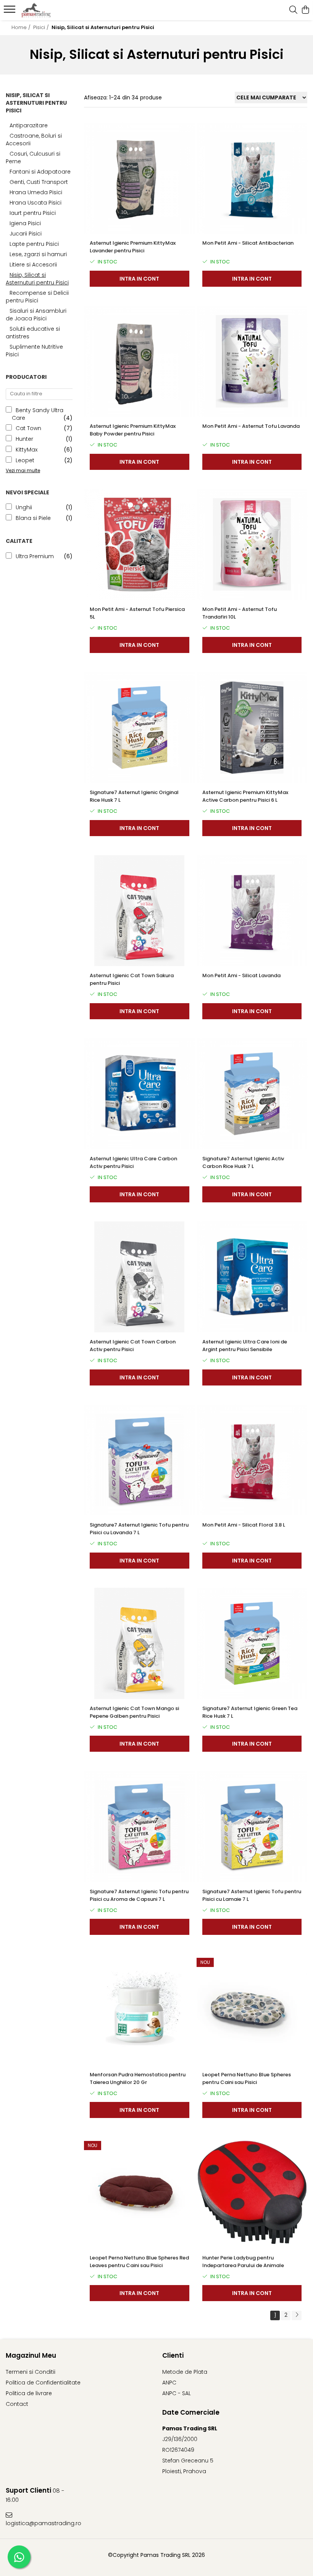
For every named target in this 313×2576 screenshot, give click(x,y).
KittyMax (27, 450)
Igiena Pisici (25, 223)
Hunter (24, 439)
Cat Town (28, 428)
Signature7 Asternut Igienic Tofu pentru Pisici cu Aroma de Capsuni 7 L (139, 1895)
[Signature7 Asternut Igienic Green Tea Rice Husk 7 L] (252, 1643)
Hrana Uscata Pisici (35, 203)
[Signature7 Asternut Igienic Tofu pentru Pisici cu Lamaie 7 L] (252, 1826)
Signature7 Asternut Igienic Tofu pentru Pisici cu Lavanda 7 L (139, 1529)
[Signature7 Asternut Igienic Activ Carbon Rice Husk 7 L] (252, 1094)
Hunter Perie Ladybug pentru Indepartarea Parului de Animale (243, 2262)
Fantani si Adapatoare (40, 172)
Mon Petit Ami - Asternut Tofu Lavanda (251, 426)
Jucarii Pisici (26, 234)
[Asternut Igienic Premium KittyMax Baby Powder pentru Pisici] (140, 361)
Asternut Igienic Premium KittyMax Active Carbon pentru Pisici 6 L (245, 796)
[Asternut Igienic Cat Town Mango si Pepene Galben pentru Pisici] (140, 1643)
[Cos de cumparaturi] (305, 10)
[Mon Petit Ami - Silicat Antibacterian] (252, 178)
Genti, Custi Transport (39, 182)
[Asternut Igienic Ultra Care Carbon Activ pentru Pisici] (140, 1094)
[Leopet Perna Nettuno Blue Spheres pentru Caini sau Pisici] (252, 2010)
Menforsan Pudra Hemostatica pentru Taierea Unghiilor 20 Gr (138, 2078)
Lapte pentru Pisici (34, 244)
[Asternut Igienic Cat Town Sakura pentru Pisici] (140, 911)
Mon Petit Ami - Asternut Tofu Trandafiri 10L (240, 613)
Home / (22, 27)
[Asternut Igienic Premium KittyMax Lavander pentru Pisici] (140, 178)
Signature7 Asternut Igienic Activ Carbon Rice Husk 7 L (243, 1162)
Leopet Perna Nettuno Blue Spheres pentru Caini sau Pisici (247, 2078)
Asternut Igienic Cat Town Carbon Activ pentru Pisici (133, 1346)
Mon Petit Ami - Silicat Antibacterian (248, 243)
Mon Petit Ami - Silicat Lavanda (241, 975)
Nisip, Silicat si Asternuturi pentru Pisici (37, 279)
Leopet (25, 460)
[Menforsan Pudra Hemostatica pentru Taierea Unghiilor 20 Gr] (140, 2010)
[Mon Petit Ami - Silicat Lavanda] (252, 911)
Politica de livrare (29, 2393)
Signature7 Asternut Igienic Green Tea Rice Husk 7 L (250, 1712)
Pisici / (42, 27)
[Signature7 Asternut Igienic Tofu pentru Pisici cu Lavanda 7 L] (140, 1460)
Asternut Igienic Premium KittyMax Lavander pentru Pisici (133, 247)
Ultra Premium (35, 556)
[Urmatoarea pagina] (297, 2315)
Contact (17, 2404)
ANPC (169, 2383)
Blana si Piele (33, 518)
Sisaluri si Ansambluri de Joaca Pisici (36, 315)
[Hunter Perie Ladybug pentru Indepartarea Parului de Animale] (252, 2193)
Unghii (24, 507)
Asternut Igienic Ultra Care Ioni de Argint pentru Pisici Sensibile (245, 1346)
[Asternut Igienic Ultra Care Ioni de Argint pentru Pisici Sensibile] (252, 1277)
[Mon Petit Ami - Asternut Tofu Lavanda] (252, 361)
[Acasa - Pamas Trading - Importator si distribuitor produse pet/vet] (52, 10)
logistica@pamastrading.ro (42, 2523)
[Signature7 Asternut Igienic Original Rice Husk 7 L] (140, 728)
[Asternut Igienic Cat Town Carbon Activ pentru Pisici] (140, 1277)
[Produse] (10, 11)
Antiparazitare (29, 125)
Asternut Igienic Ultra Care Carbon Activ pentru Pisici (133, 1162)
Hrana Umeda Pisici (36, 192)
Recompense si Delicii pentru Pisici (37, 297)
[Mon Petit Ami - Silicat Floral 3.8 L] (252, 1460)
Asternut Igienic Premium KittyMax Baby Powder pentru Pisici (133, 430)
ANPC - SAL (177, 2393)
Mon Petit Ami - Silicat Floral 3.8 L (244, 1525)
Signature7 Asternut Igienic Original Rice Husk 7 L (134, 796)
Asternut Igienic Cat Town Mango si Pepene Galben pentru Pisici (134, 1712)
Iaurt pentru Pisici (33, 213)
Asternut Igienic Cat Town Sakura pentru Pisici (132, 979)
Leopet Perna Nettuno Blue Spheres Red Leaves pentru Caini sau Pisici (139, 2262)
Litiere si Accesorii (33, 265)
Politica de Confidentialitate (43, 2383)
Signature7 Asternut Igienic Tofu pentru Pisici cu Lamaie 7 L (252, 1895)
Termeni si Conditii (31, 2372)
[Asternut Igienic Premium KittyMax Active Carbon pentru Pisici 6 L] (252, 728)
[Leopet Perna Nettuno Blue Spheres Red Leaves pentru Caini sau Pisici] (140, 2193)
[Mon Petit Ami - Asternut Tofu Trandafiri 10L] (252, 545)
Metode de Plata (185, 2372)
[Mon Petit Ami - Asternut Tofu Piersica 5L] (140, 545)
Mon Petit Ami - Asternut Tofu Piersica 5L (137, 613)
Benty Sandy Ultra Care (38, 414)
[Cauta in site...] (293, 10)
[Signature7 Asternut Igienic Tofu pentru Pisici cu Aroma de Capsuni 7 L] (140, 1826)
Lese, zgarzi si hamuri (38, 254)
